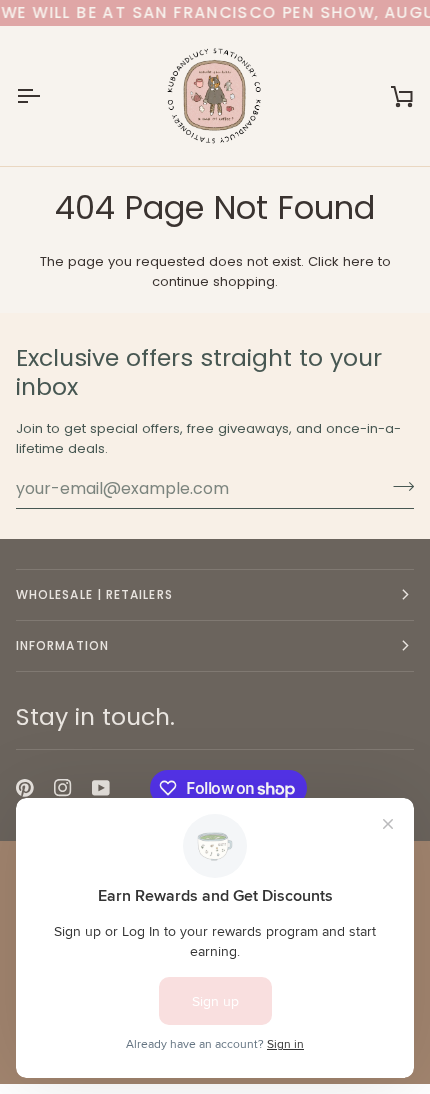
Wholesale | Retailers (94, 594)
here (358, 261)
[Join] (397, 486)
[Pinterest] (25, 788)
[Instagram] (63, 788)
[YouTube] (101, 788)
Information (62, 645)
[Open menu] (46, 96)
